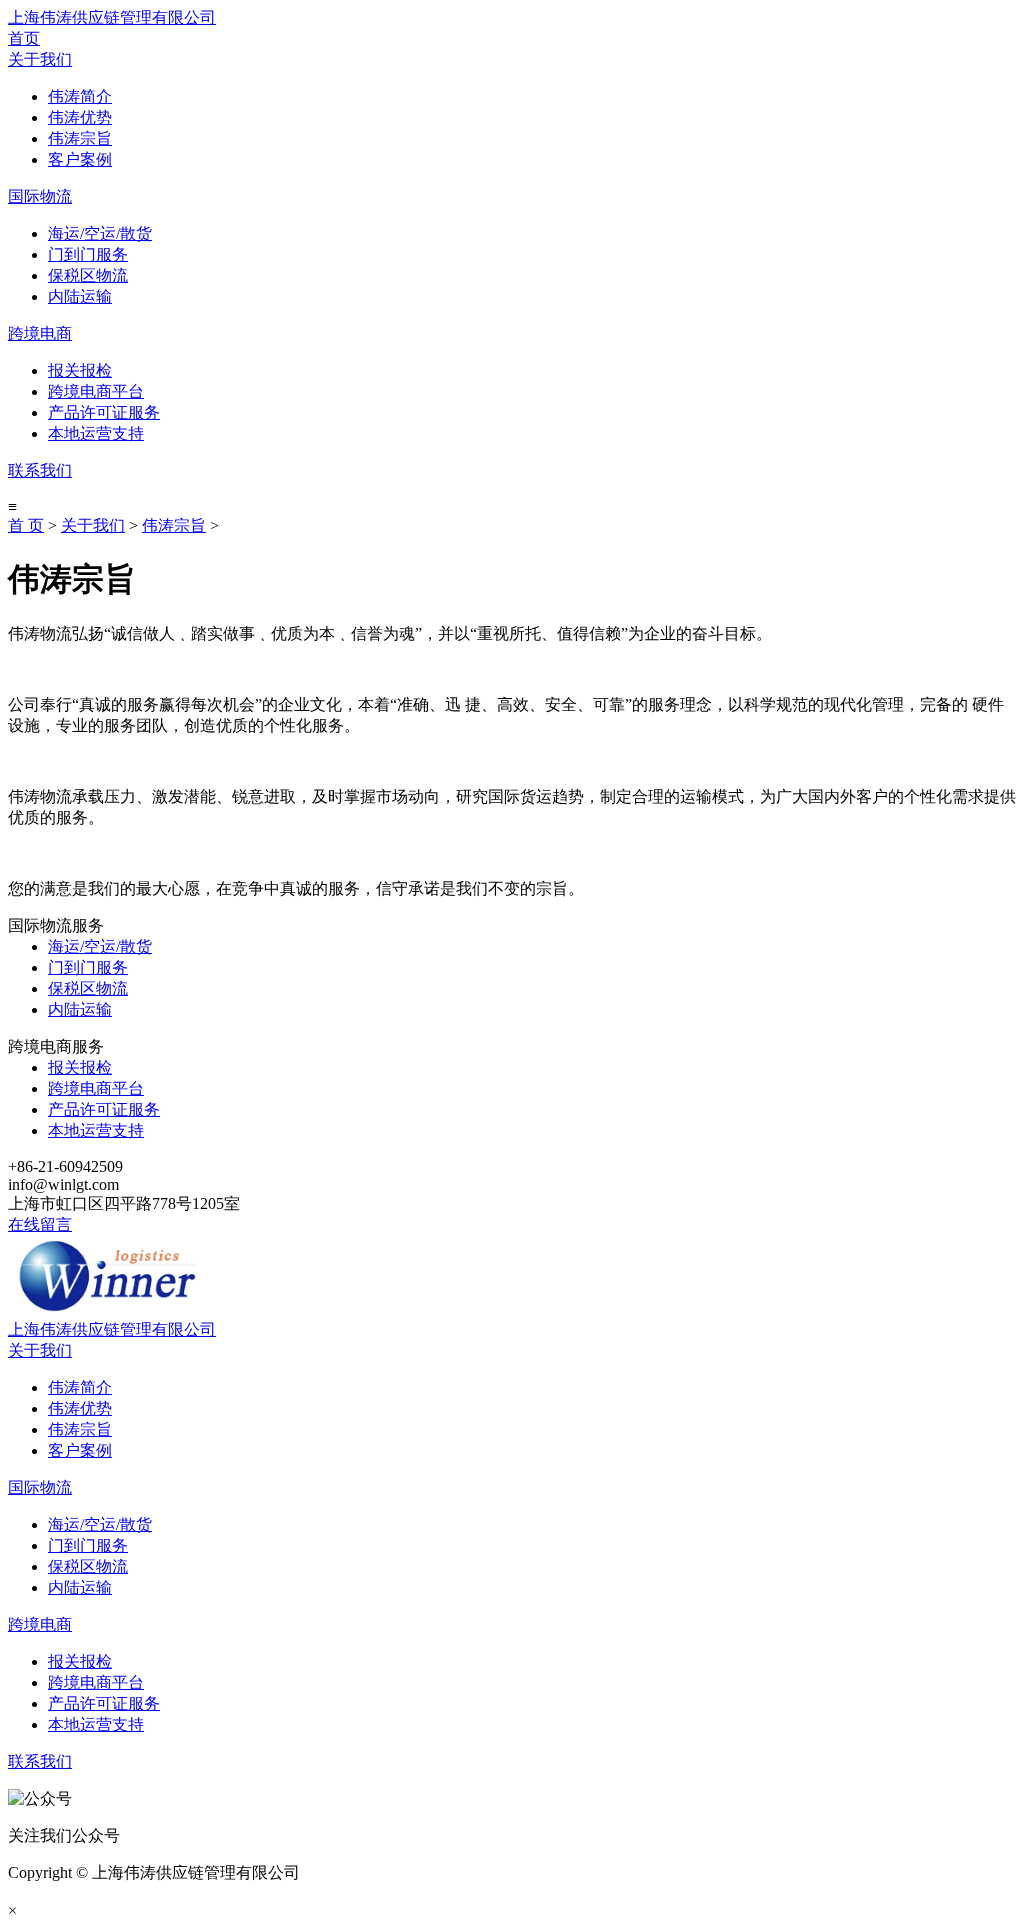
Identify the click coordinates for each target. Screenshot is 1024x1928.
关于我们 (40, 59)
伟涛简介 (80, 96)
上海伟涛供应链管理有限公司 (112, 17)
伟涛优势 (80, 117)
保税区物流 (88, 275)
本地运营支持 (96, 433)
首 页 (26, 525)
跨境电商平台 (96, 391)
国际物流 (40, 196)
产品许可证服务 (104, 412)
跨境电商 (40, 333)
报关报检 (80, 370)
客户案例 (80, 159)
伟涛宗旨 (80, 138)
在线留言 (40, 1224)
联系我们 (40, 470)
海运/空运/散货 (100, 233)
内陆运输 (80, 296)
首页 (24, 38)
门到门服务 (88, 254)
